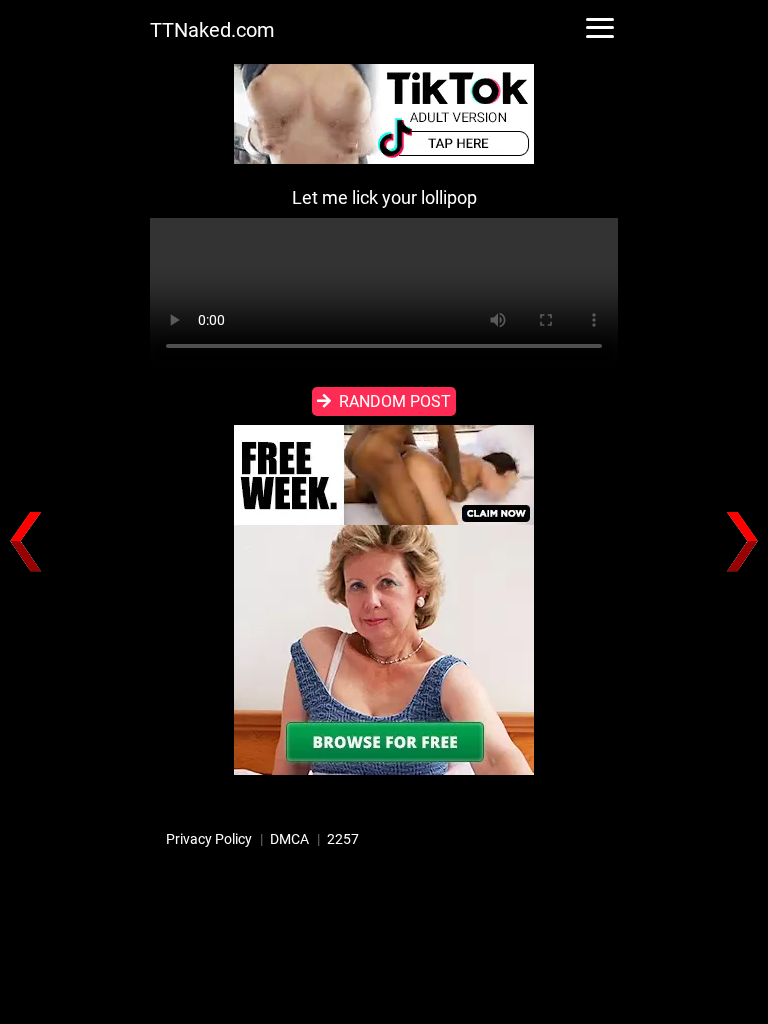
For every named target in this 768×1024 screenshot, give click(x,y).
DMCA (289, 839)
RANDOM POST (395, 401)
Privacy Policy (209, 839)
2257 (343, 839)
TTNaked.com (212, 30)
